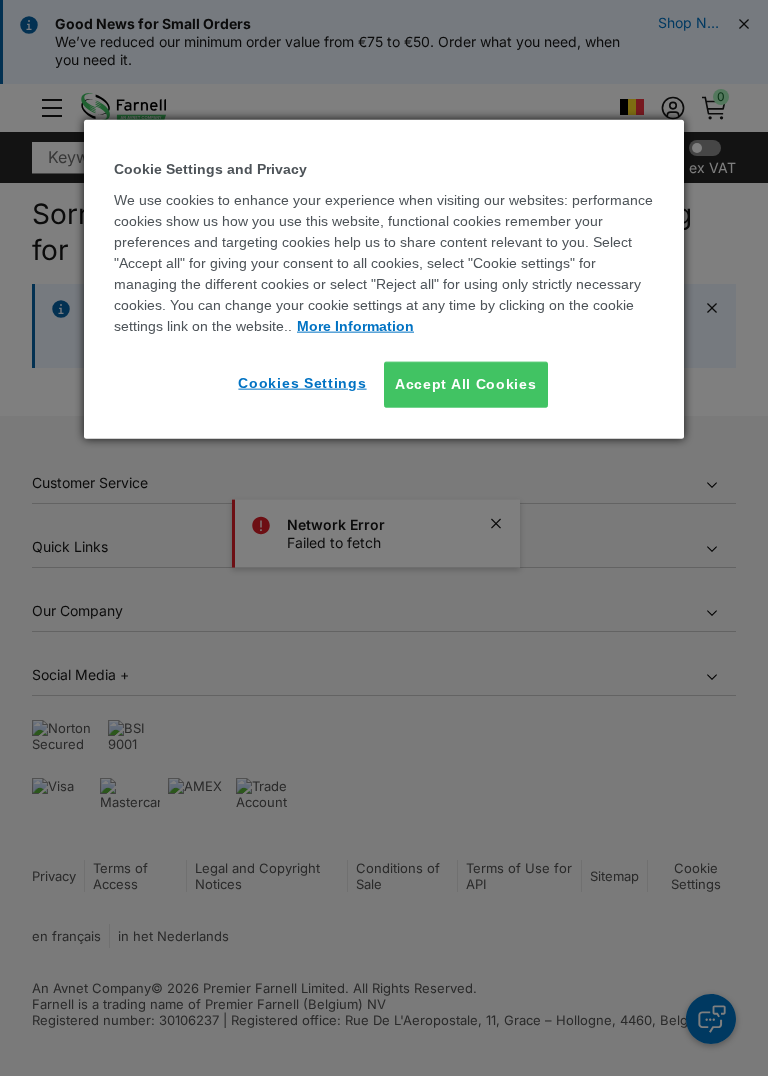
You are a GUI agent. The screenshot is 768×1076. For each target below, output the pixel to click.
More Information (355, 326)
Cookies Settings (302, 383)
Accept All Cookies (466, 384)
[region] (384, 279)
